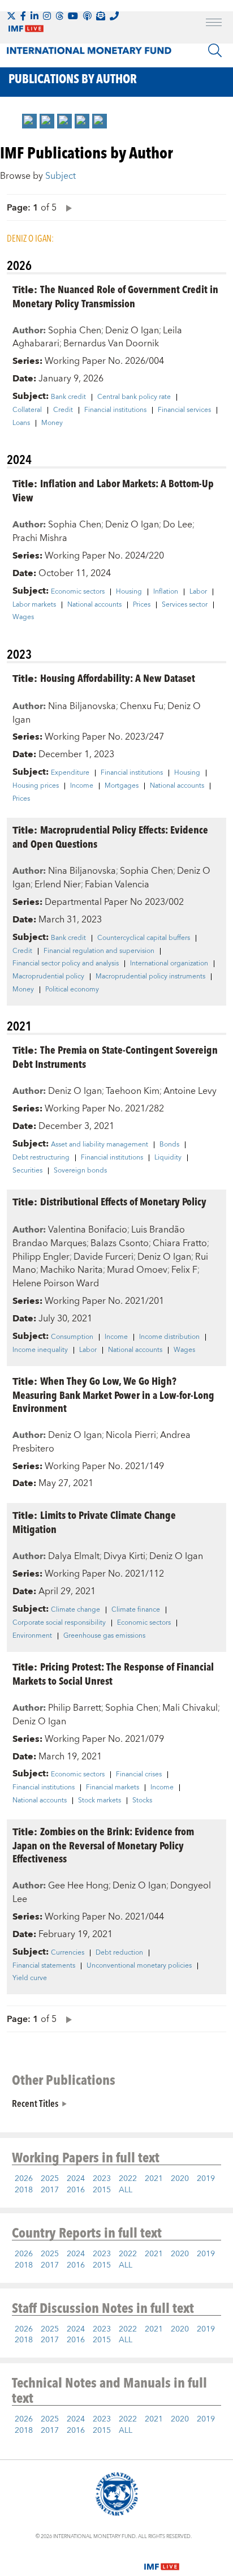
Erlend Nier (58, 885)
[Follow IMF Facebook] (23, 16)
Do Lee (178, 525)
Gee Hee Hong (78, 1886)
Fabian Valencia (117, 885)
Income (82, 786)
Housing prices (36, 786)
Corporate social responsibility (59, 1623)
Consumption (72, 1337)
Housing (129, 592)
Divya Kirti (124, 1556)
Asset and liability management (100, 1145)
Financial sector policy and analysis (66, 964)
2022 (128, 2179)
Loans (21, 423)
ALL (126, 2190)
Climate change (75, 1610)
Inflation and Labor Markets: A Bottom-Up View (113, 490)
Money (52, 423)
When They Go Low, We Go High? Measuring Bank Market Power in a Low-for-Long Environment (113, 1394)
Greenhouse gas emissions (104, 1636)
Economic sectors (78, 592)
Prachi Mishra (40, 538)
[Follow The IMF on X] (11, 16)
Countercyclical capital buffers (144, 938)
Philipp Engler (41, 1257)
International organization (169, 964)
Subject (61, 176)
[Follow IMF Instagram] (47, 16)
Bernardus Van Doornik (111, 344)
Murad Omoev (137, 1270)
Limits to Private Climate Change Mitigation (94, 1522)
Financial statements (44, 1966)
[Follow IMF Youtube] (73, 16)
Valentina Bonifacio (88, 1230)
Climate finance (136, 1610)
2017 (50, 2190)
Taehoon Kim (133, 1091)
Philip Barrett (75, 1708)
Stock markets (100, 1801)
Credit (63, 410)
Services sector (185, 605)
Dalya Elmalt (74, 1556)
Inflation (166, 592)
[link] (29, 121)
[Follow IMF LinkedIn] (34, 16)
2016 (76, 2190)
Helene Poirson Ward (56, 1283)
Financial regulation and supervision (99, 951)
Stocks (142, 1801)
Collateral (27, 410)
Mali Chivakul (190, 1708)
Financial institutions (115, 410)
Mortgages (122, 786)
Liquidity (168, 1158)
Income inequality (40, 1350)
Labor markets (34, 605)
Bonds (169, 1145)
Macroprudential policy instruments (150, 977)
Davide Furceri (103, 1257)
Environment (32, 1636)
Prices (142, 605)
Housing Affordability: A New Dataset (118, 678)
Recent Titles (35, 2103)
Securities (27, 1171)
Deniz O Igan (132, 330)
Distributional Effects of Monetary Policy (123, 1201)
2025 (50, 2179)
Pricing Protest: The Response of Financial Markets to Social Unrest (113, 1673)
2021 (154, 2179)
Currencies (68, 1953)
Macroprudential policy (48, 977)
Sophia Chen (75, 330)
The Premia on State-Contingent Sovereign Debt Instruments (115, 1057)
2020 (180, 2179)
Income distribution (169, 1337)
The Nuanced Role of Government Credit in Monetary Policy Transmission (115, 296)
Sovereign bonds (80, 1171)
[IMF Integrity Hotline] (114, 16)
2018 (24, 2190)
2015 (102, 2190)
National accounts (94, 605)
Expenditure (70, 773)
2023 (102, 2179)
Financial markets (113, 1788)
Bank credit (68, 397)
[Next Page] (66, 207)
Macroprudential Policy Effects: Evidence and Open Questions (110, 836)
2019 (206, 2179)
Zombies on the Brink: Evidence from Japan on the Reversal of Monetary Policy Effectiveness (103, 1845)
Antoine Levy (190, 1091)
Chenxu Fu (142, 706)
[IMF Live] (162, 2560)
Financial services (184, 410)
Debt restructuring (41, 1158)
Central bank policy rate (134, 397)
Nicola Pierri (131, 1435)
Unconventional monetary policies (139, 1966)
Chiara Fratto (180, 1243)
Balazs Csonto (120, 1243)
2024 (76, 2179)
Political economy (72, 990)
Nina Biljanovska (82, 706)
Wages (23, 617)
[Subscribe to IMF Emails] (101, 16)
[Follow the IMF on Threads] (59, 16)
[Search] (215, 50)
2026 (24, 2179)
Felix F (184, 1270)
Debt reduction (119, 1953)
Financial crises (139, 1775)
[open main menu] (214, 24)
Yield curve (30, 1978)
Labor (198, 592)
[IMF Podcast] (87, 16)
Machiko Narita (72, 1270)
